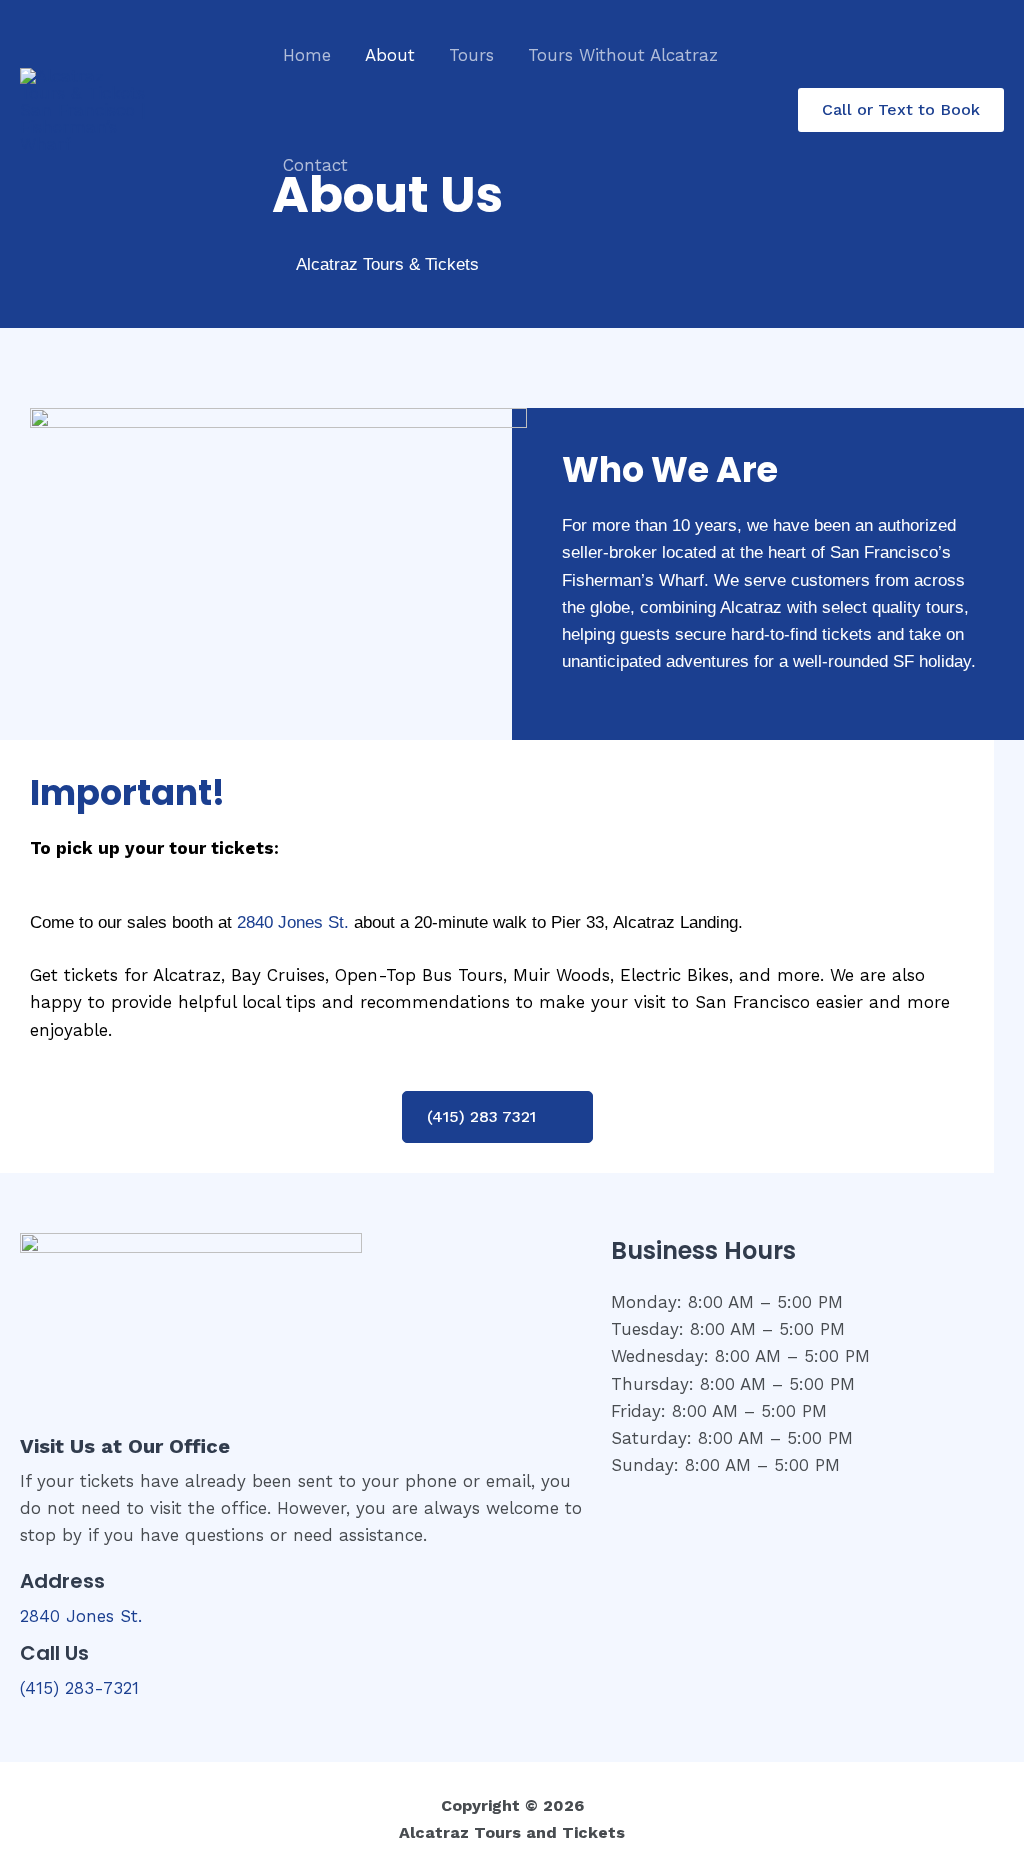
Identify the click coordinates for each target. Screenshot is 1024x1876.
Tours (471, 55)
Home (307, 55)
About (390, 55)
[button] (901, 110)
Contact (315, 165)
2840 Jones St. (293, 922)
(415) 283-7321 (79, 1688)
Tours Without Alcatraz (623, 55)
